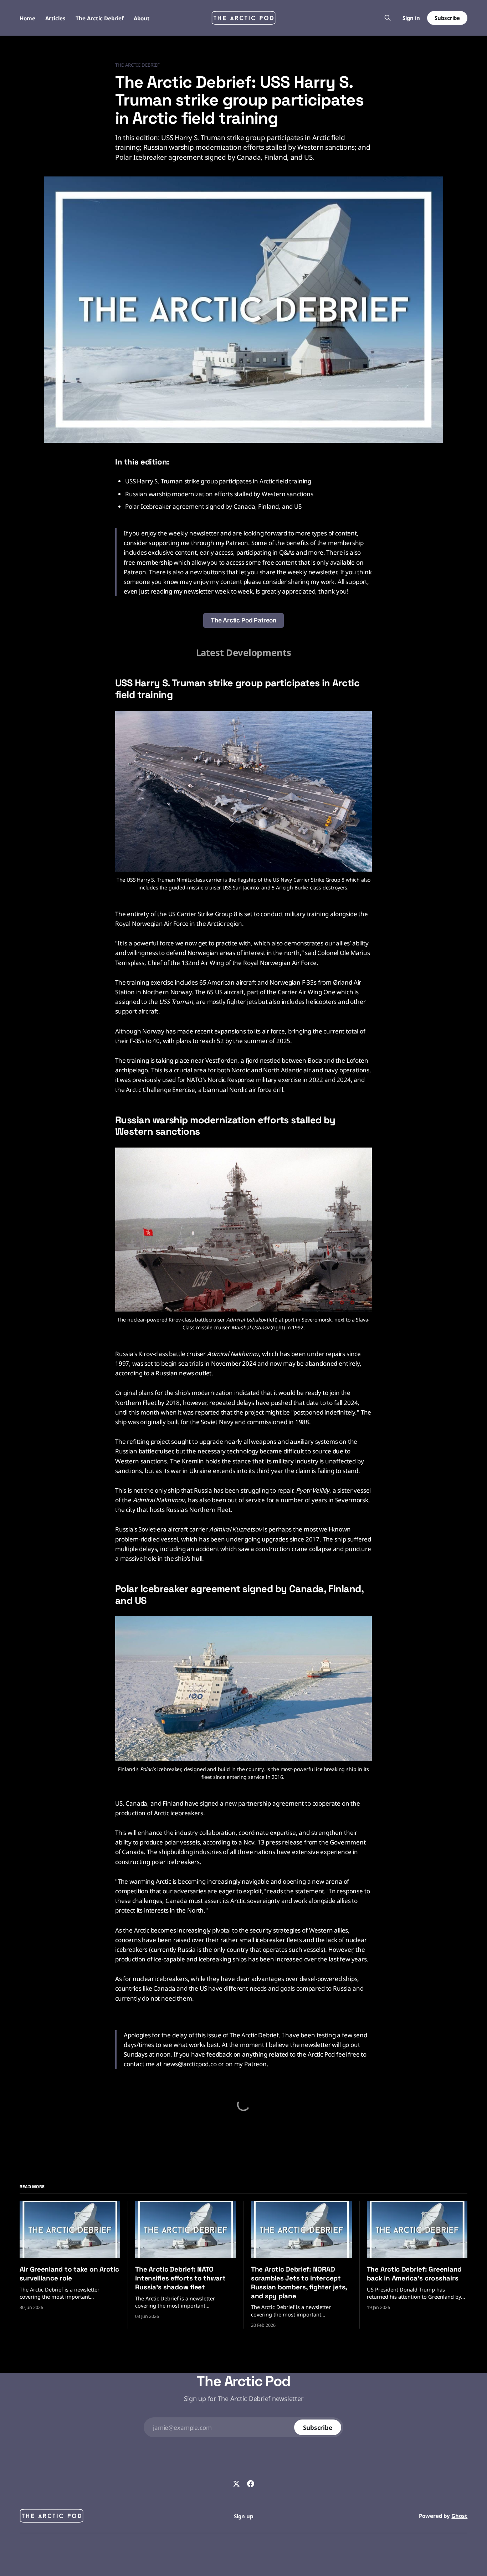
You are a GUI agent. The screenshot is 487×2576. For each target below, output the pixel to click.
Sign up (243, 2516)
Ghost (459, 2516)
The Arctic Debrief (100, 18)
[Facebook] (251, 2484)
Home (27, 18)
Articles (55, 18)
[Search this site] (388, 18)
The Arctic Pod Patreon (243, 620)
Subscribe (447, 18)
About (142, 18)
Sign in (411, 18)
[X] (236, 2484)
